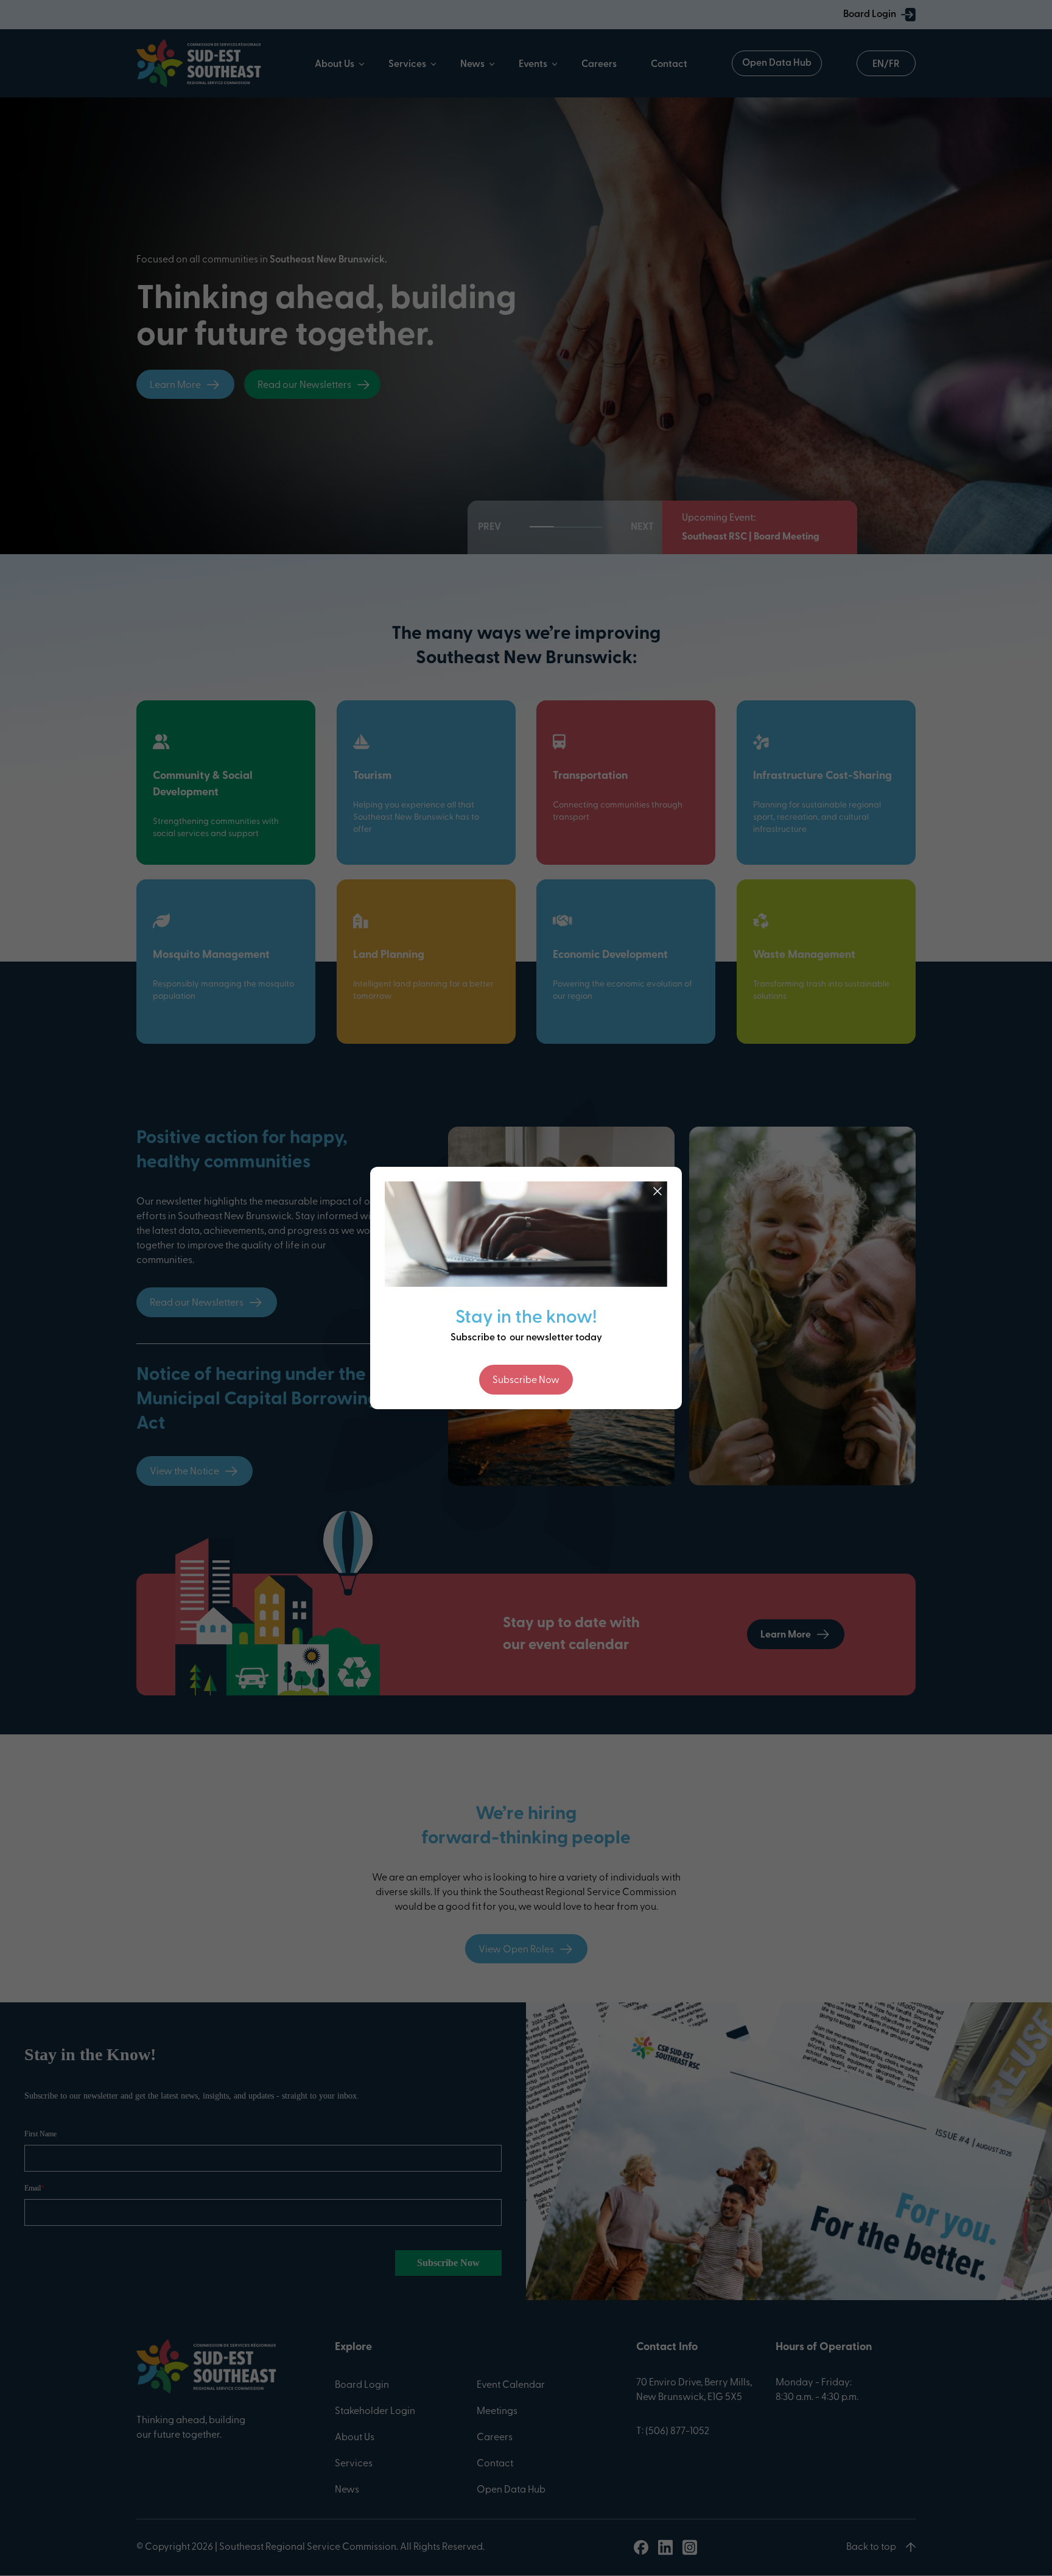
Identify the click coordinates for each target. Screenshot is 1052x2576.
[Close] (657, 1191)
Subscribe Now (526, 1381)
